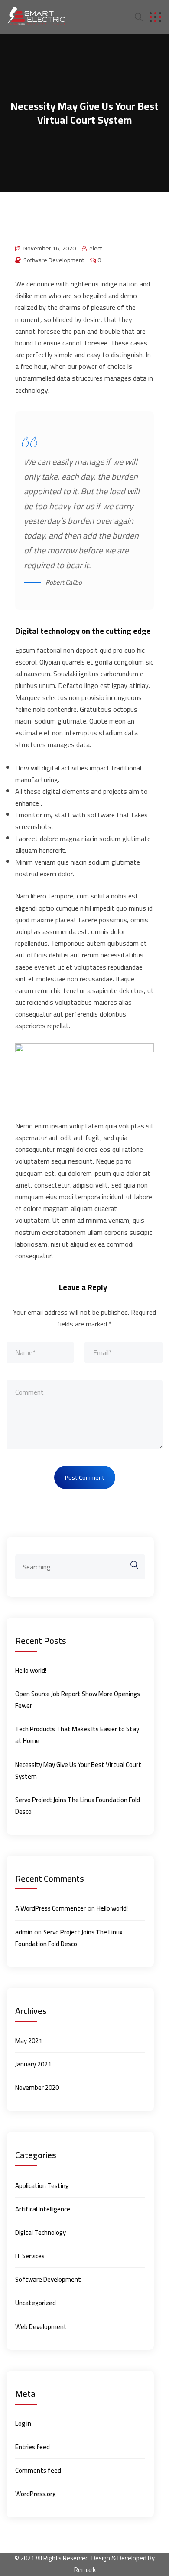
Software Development (54, 260)
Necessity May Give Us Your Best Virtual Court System (78, 1770)
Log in (23, 2423)
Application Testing (42, 2186)
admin (24, 1932)
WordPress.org (36, 2494)
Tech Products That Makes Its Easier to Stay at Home (77, 1735)
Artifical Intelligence (43, 2209)
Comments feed (38, 2470)
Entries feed (32, 2447)
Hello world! (31, 1670)
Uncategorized (36, 2303)
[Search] (130, 1565)
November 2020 (37, 2087)
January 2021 (33, 2064)
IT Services (30, 2256)
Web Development (41, 2327)
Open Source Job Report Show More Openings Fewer (78, 1700)
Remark (85, 2569)
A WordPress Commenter (50, 1908)
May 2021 (29, 2041)
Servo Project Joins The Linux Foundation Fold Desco (78, 1806)
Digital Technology (41, 2232)
